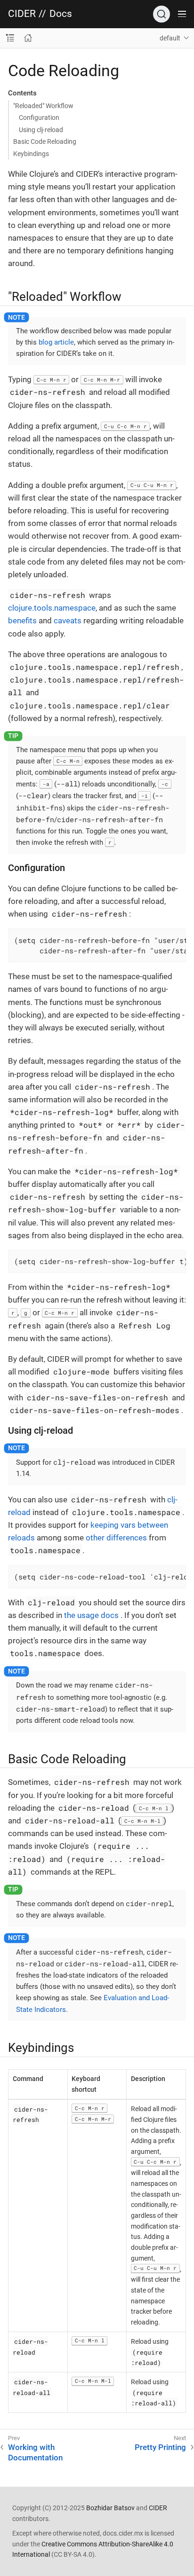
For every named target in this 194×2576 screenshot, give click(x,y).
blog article (56, 342)
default (170, 38)
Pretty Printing (160, 2447)
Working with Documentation (35, 2452)
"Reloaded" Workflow (43, 106)
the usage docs (91, 1615)
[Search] (162, 14)
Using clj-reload (41, 130)
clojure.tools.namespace (52, 608)
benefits (22, 620)
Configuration (39, 118)
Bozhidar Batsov (110, 2508)
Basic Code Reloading (45, 141)
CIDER (22, 14)
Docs (61, 14)
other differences (116, 1538)
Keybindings (31, 154)
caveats (68, 620)
